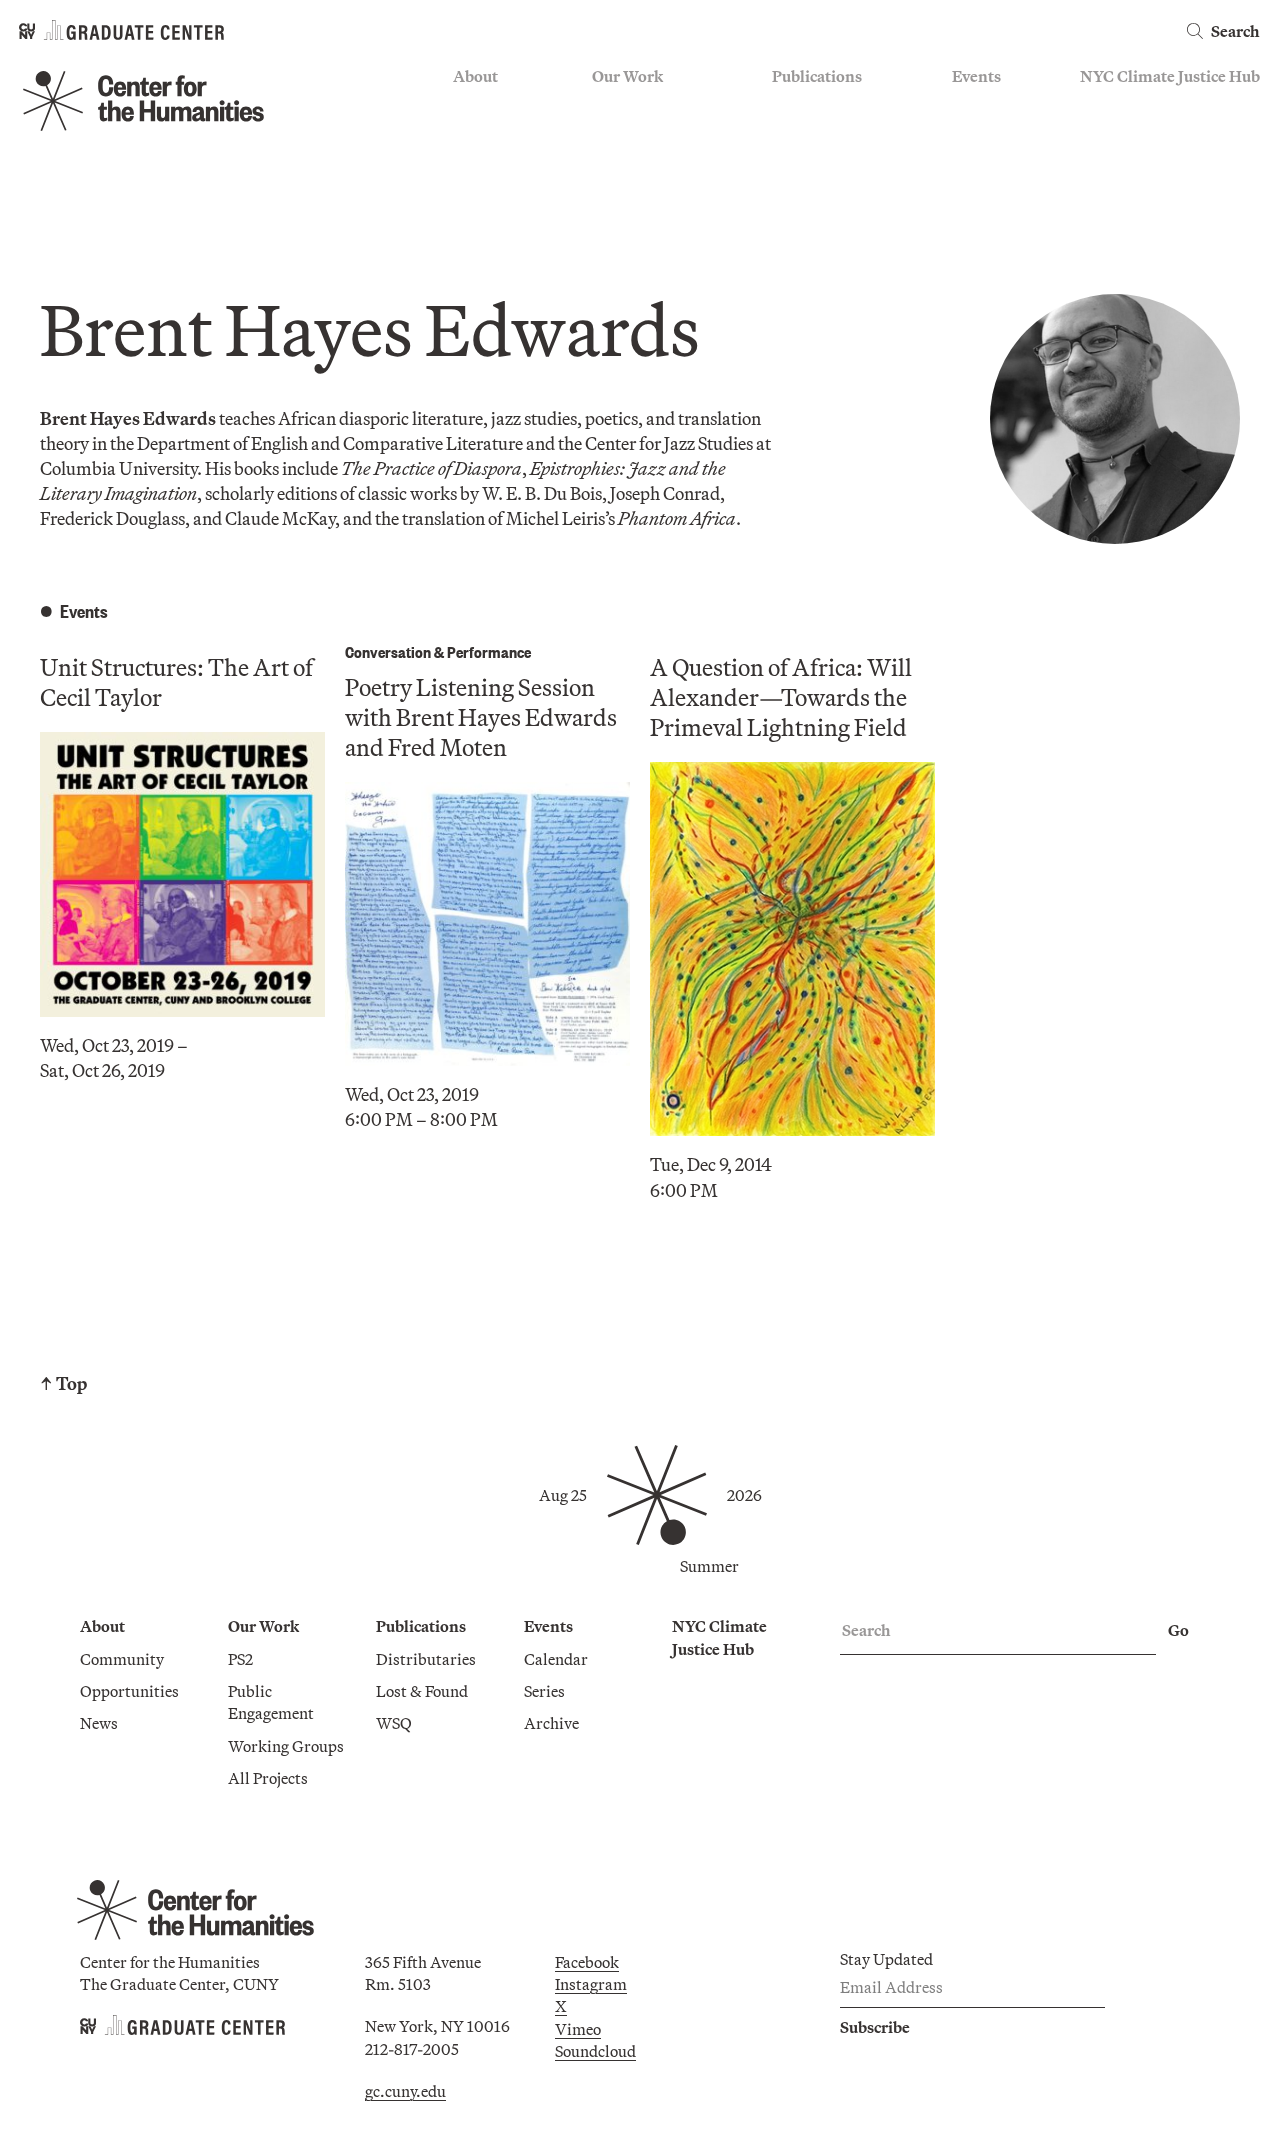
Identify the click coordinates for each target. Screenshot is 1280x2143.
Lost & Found (818, 136)
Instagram (591, 1984)
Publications (817, 76)
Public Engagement (658, 165)
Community (495, 107)
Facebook (587, 1962)
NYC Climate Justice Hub (1170, 76)
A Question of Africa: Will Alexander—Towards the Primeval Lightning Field (781, 697)
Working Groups (650, 194)
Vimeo (578, 2029)
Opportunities (502, 136)
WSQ (790, 165)
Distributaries (822, 107)
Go (1178, 1630)
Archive (979, 165)
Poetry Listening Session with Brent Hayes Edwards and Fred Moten (481, 717)
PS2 (604, 107)
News (472, 165)
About (475, 76)
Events (976, 76)
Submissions (996, 194)
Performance (489, 651)
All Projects (632, 224)
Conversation (388, 651)
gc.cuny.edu (405, 2091)
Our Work (627, 76)
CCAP (613, 136)
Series (972, 136)
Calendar (984, 107)
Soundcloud (595, 2051)
